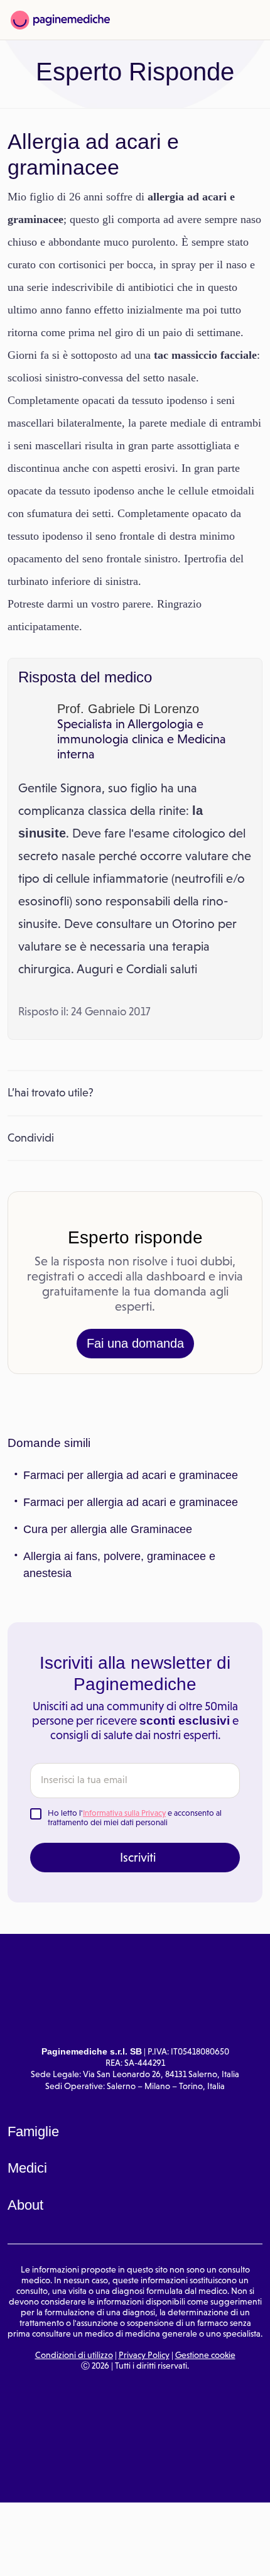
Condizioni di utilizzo (74, 2355)
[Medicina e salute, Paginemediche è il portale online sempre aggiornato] (60, 20)
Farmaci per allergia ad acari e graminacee (131, 1475)
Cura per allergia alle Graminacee (108, 1529)
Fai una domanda (135, 1343)
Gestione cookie (205, 2355)
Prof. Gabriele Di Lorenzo (128, 709)
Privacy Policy (144, 2355)
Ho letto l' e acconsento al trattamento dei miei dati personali (135, 1818)
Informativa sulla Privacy (124, 1813)
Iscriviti (138, 1857)
